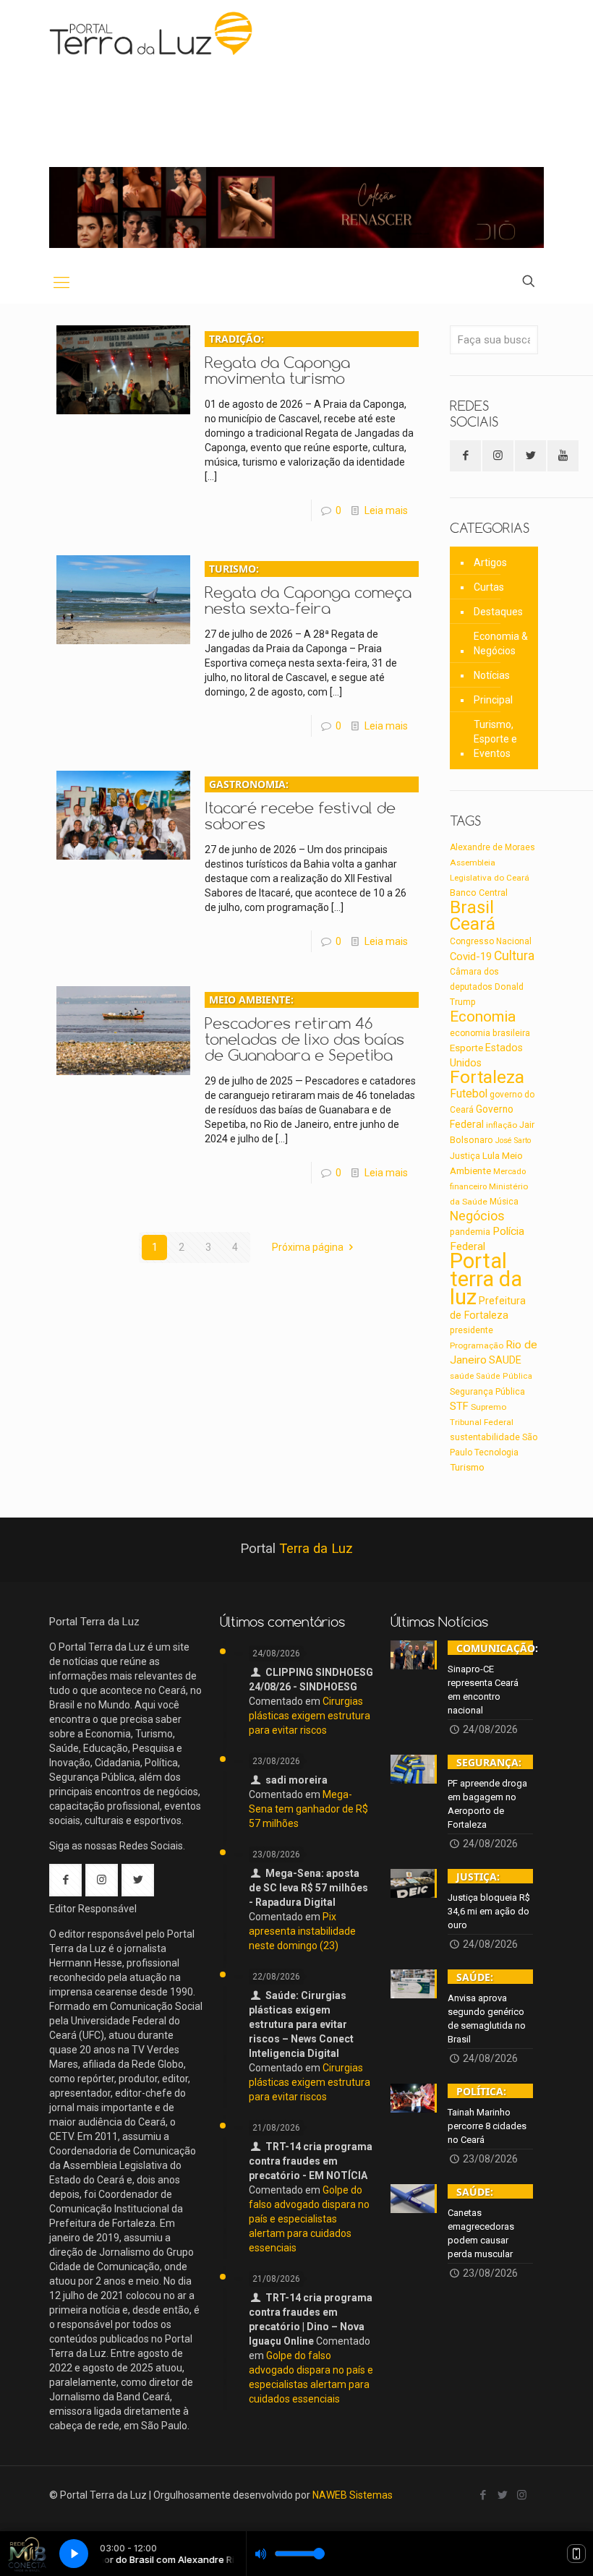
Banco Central (479, 893)
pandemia (470, 1232)
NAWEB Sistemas (353, 2495)
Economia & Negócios (501, 643)
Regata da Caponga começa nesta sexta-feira (308, 590)
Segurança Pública (487, 1392)
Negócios (477, 1216)
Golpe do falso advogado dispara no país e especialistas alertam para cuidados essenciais (309, 2219)
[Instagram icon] (522, 2495)
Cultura (514, 956)
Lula (491, 1155)
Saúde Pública (504, 1376)
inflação (502, 1125)
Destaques (498, 612)
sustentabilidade (485, 1437)
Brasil (472, 907)
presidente (472, 1330)
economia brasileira (490, 1033)
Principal (493, 700)
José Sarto (513, 1141)
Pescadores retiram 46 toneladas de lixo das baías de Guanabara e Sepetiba (304, 1028)
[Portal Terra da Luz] (152, 33)
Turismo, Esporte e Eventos (495, 739)
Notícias (492, 675)
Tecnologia (496, 1452)
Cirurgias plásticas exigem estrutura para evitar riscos (310, 1716)
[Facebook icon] (483, 2495)
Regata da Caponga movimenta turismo (277, 360)
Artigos (490, 562)
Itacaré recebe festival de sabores (300, 805)
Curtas (489, 587)
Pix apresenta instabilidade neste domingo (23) (302, 1931)
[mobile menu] (61, 283)
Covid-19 (471, 957)
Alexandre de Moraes (492, 847)
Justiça (465, 1156)
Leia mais (386, 510)
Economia (483, 1017)
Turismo (467, 1467)
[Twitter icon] (502, 2495)
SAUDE (505, 1360)
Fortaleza (487, 1077)
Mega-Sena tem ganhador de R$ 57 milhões (308, 1809)
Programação (477, 1345)
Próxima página (308, 1247)
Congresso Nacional (491, 941)
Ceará (473, 924)
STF (459, 1406)
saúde (462, 1376)
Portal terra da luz (486, 1279)
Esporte (466, 1048)
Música (504, 1202)
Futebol (469, 1094)
